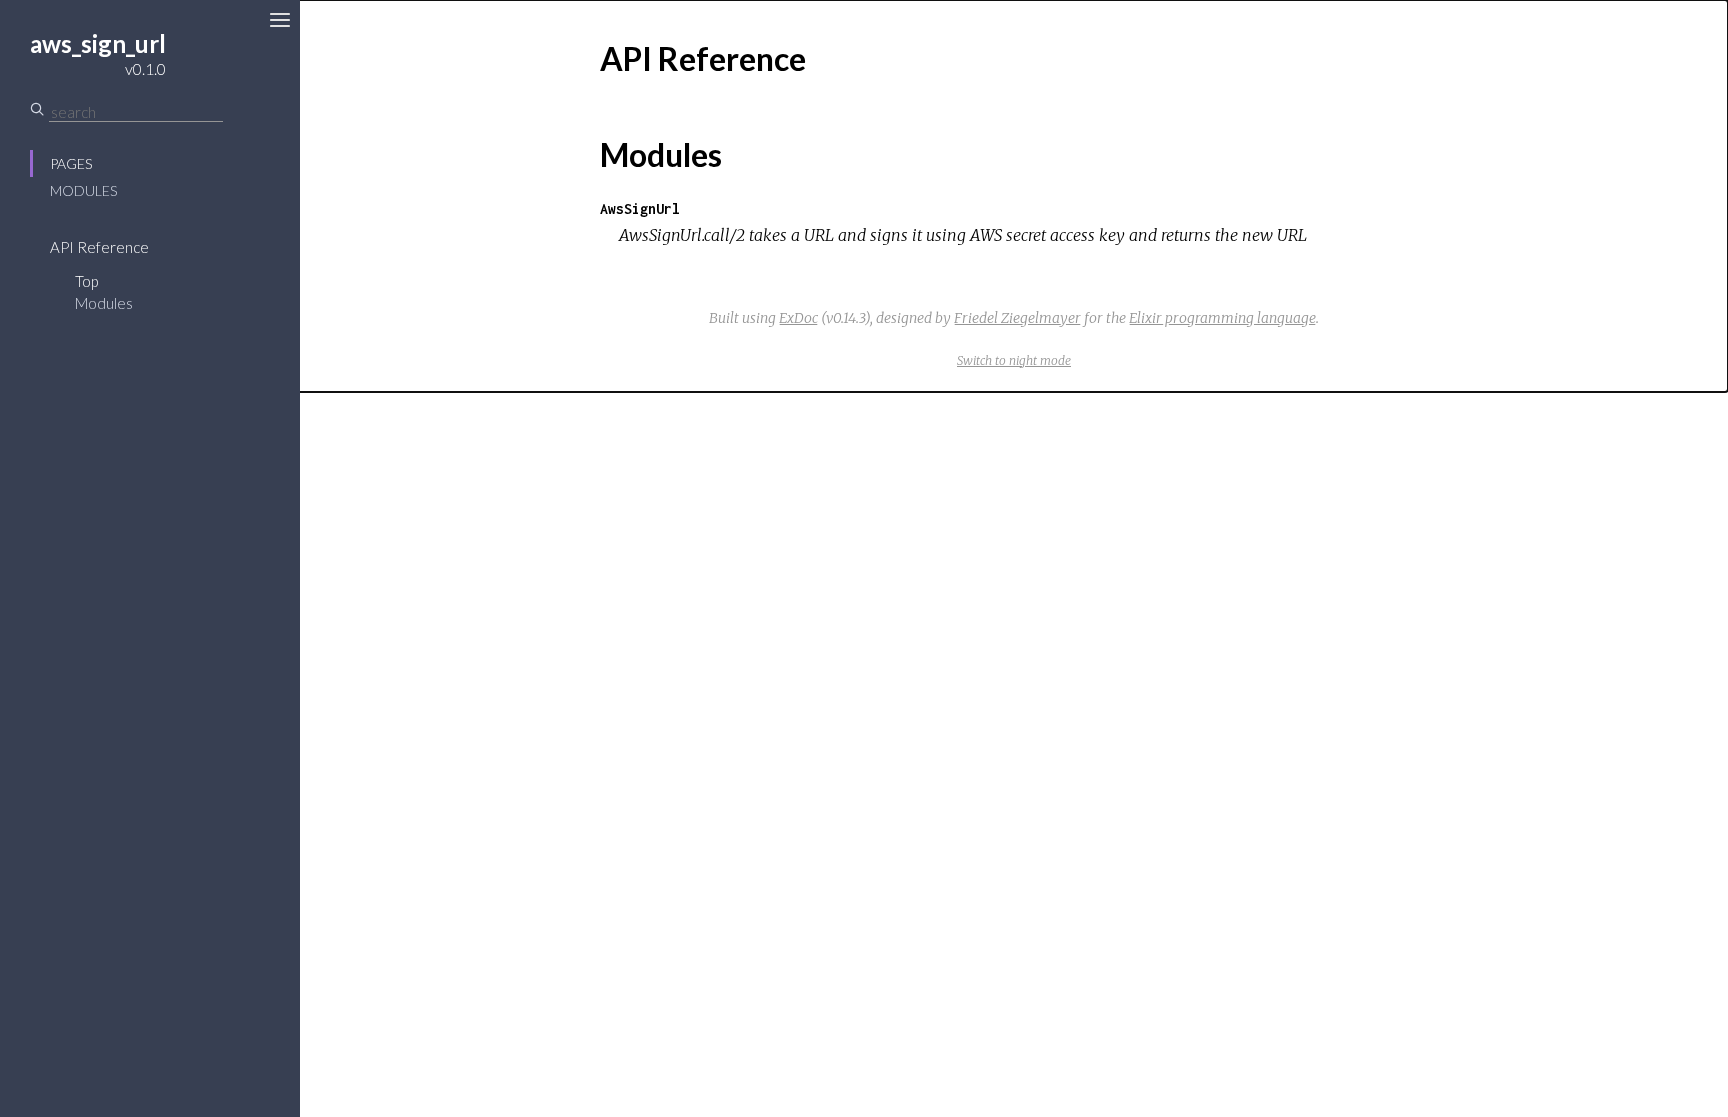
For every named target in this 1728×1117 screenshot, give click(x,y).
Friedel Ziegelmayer (1017, 318)
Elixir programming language (1222, 318)
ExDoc (798, 318)
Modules (83, 190)
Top (86, 281)
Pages (71, 163)
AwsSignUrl (640, 208)
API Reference (99, 247)
